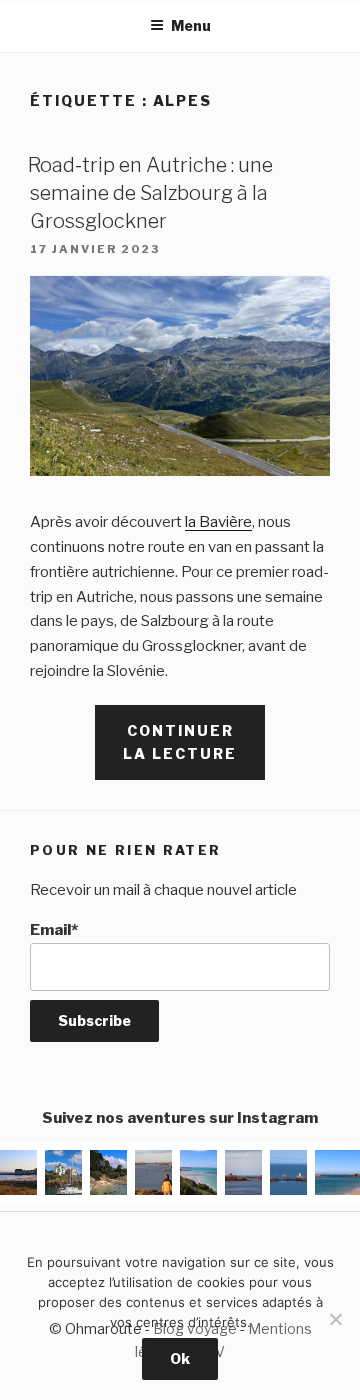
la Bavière (218, 522)
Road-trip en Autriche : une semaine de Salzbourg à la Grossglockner (150, 193)
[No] (335, 1319)
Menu (191, 25)
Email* (54, 930)
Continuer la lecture (194, 750)
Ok (180, 1358)
